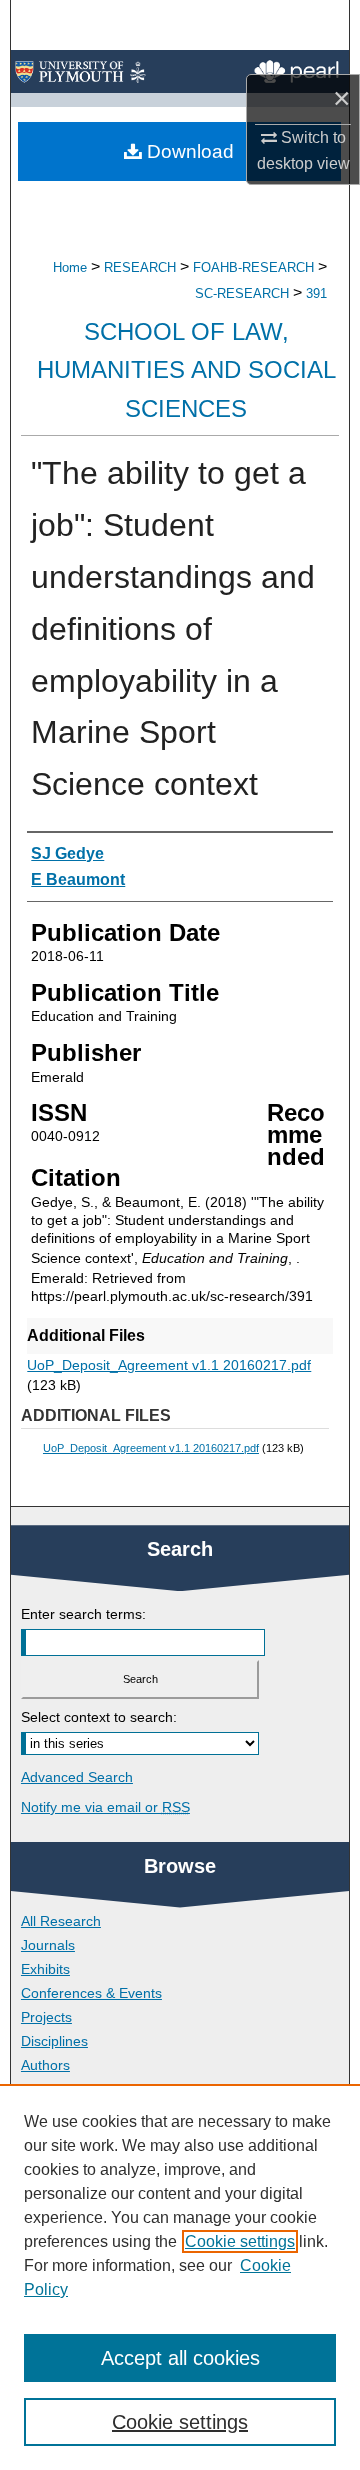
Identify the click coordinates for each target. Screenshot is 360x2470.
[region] (180, 2277)
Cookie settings (240, 2241)
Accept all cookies (180, 2358)
